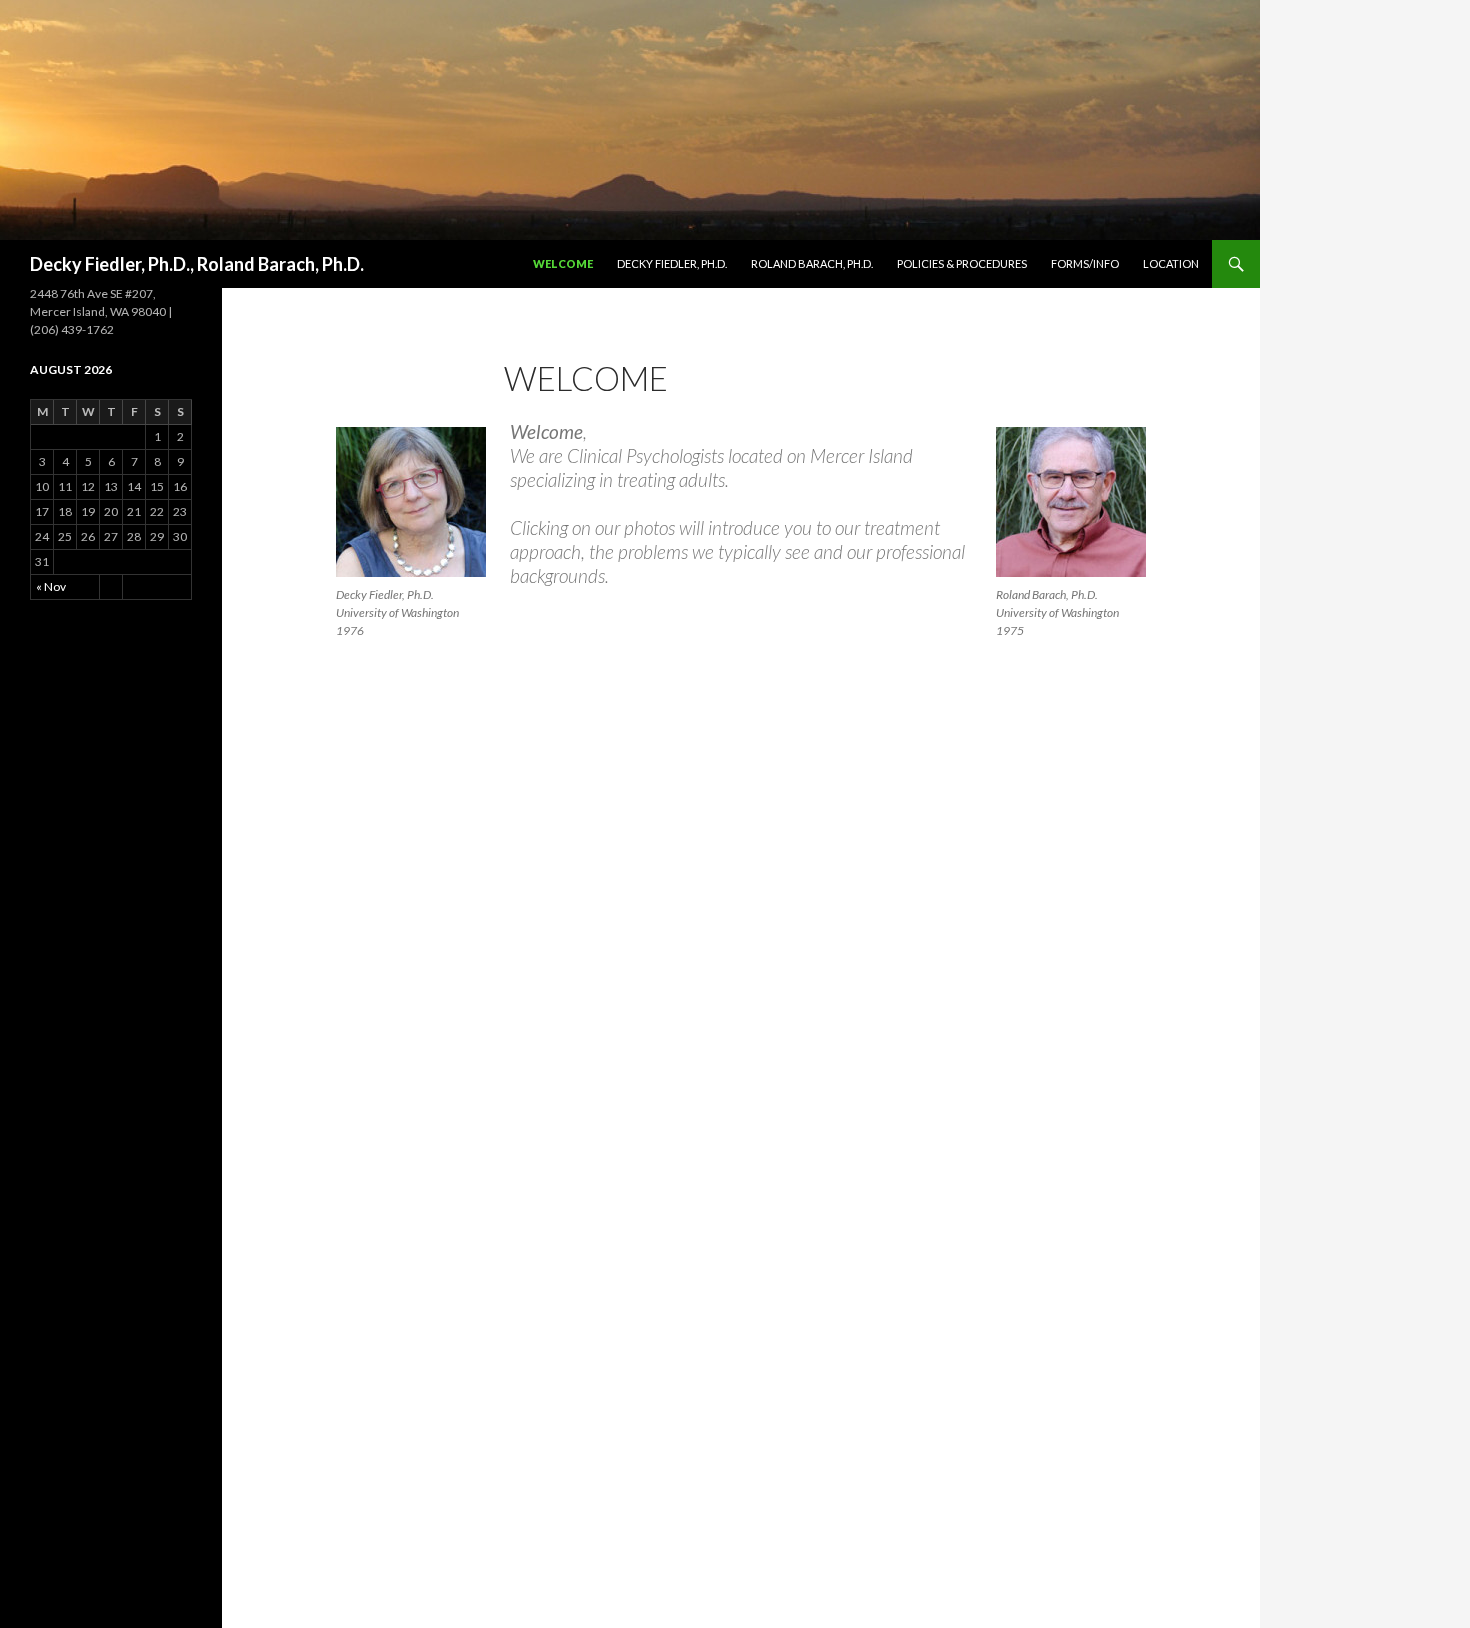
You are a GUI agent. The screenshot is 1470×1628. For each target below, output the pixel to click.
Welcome (563, 263)
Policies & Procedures (962, 263)
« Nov (51, 586)
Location (1171, 263)
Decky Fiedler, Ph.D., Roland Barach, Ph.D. (197, 264)
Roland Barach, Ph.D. (812, 263)
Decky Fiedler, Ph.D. (672, 263)
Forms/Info (1085, 263)
